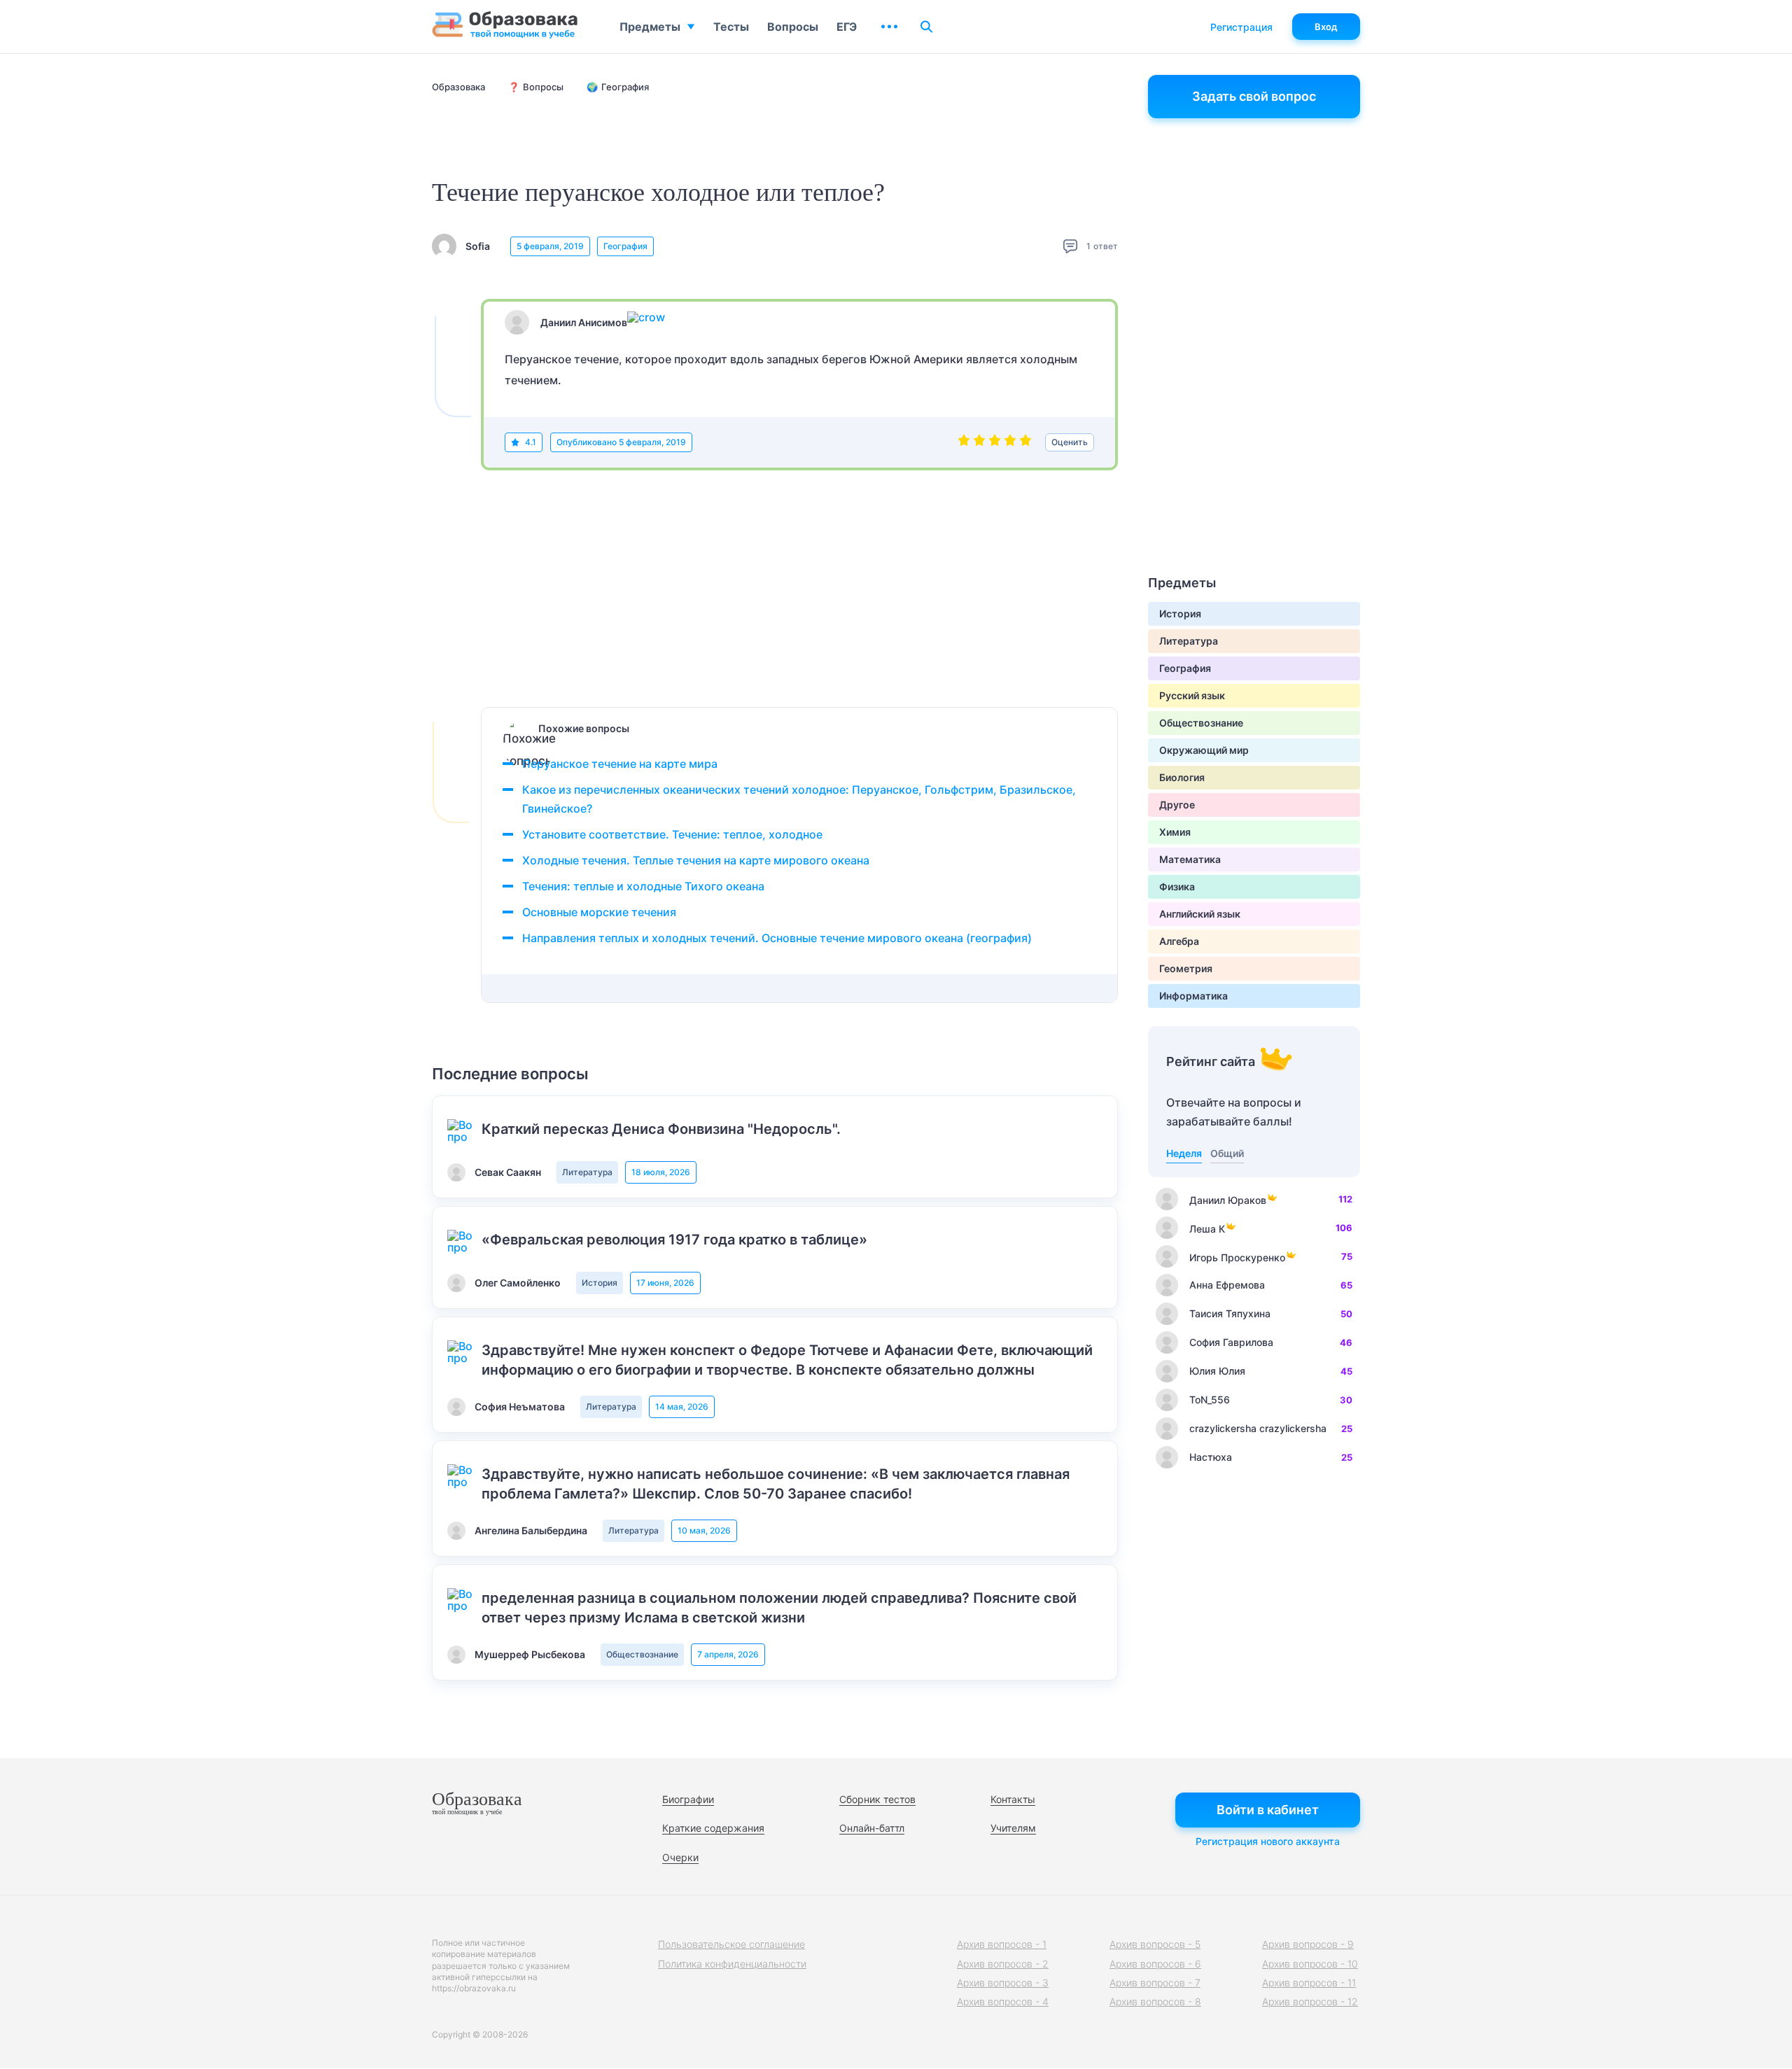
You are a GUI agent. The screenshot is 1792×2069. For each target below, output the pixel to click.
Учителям (1013, 1828)
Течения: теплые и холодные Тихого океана (643, 886)
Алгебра (1179, 941)
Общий (1227, 1153)
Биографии (688, 1799)
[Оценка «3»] (995, 442)
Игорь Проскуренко (1237, 1257)
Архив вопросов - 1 (1002, 1944)
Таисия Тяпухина (1230, 1313)
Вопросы (793, 27)
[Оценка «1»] (964, 442)
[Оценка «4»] (1010, 442)
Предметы (650, 27)
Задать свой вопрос (1254, 96)
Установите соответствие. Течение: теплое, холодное (672, 834)
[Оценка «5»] (1025, 442)
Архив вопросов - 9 (1308, 1944)
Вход (1326, 27)
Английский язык (1200, 914)
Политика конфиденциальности (732, 1964)
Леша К (1207, 1229)
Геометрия (1186, 968)
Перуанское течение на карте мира (620, 764)
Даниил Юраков (1228, 1200)
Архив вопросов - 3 (1003, 1983)
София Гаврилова (1231, 1342)
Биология (1182, 777)
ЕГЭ (847, 27)
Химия (1175, 832)
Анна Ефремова (1227, 1285)
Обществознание (642, 1654)
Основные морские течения (599, 912)
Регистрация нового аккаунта (1268, 1841)
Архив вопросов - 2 (1003, 1964)
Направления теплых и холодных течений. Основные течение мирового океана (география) (777, 938)
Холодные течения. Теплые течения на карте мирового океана (696, 860)
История (600, 1283)
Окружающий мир (1204, 750)
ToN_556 (1210, 1400)
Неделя (1184, 1153)
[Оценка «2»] (979, 442)
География (625, 246)
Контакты (1013, 1799)
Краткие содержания (713, 1828)
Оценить (1070, 442)
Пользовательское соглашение (731, 1944)
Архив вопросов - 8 (1155, 2001)
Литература (587, 1172)
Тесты (731, 27)
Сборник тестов (877, 1799)
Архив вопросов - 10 (1310, 1964)
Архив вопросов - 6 (1155, 1964)
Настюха (1211, 1457)
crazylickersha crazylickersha (1258, 1428)
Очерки (680, 1857)
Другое (1177, 805)
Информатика (1193, 996)
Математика (1190, 859)
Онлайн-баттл (872, 1828)
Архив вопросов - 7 (1155, 1983)
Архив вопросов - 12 (1310, 2001)
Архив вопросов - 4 (1003, 2001)
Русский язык (1192, 695)
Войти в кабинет (1268, 1810)
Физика (1177, 886)
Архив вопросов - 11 (1309, 1983)
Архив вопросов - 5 (1155, 1944)
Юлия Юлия (1217, 1371)
